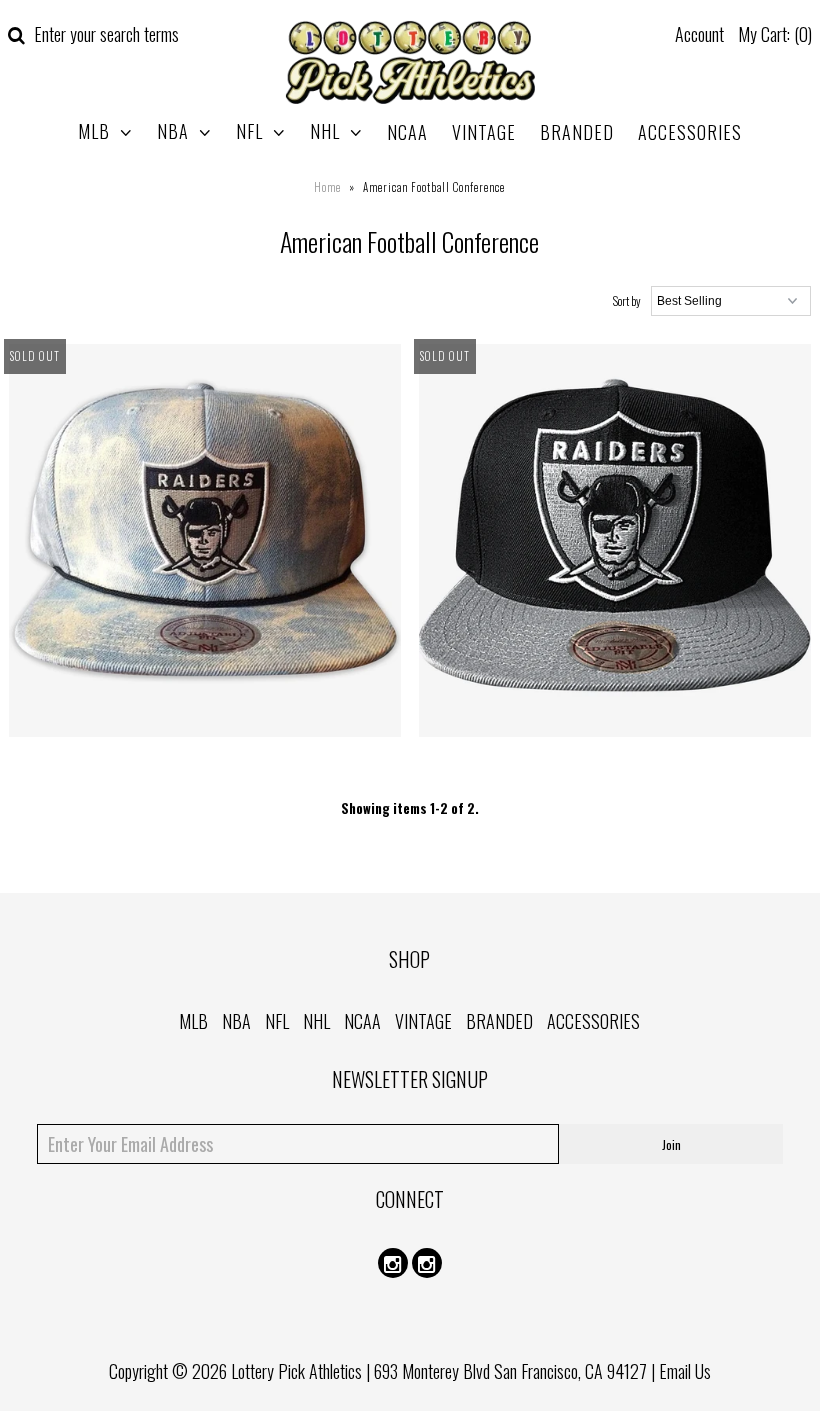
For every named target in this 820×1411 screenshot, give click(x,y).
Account (699, 34)
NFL (249, 131)
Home (327, 187)
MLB (94, 131)
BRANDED (577, 132)
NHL (325, 131)
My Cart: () (775, 34)
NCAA (407, 132)
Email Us (685, 1371)
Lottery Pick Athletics (296, 1371)
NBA (173, 131)
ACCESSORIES (690, 132)
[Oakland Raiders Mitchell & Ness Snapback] (205, 544)
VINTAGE (484, 132)
